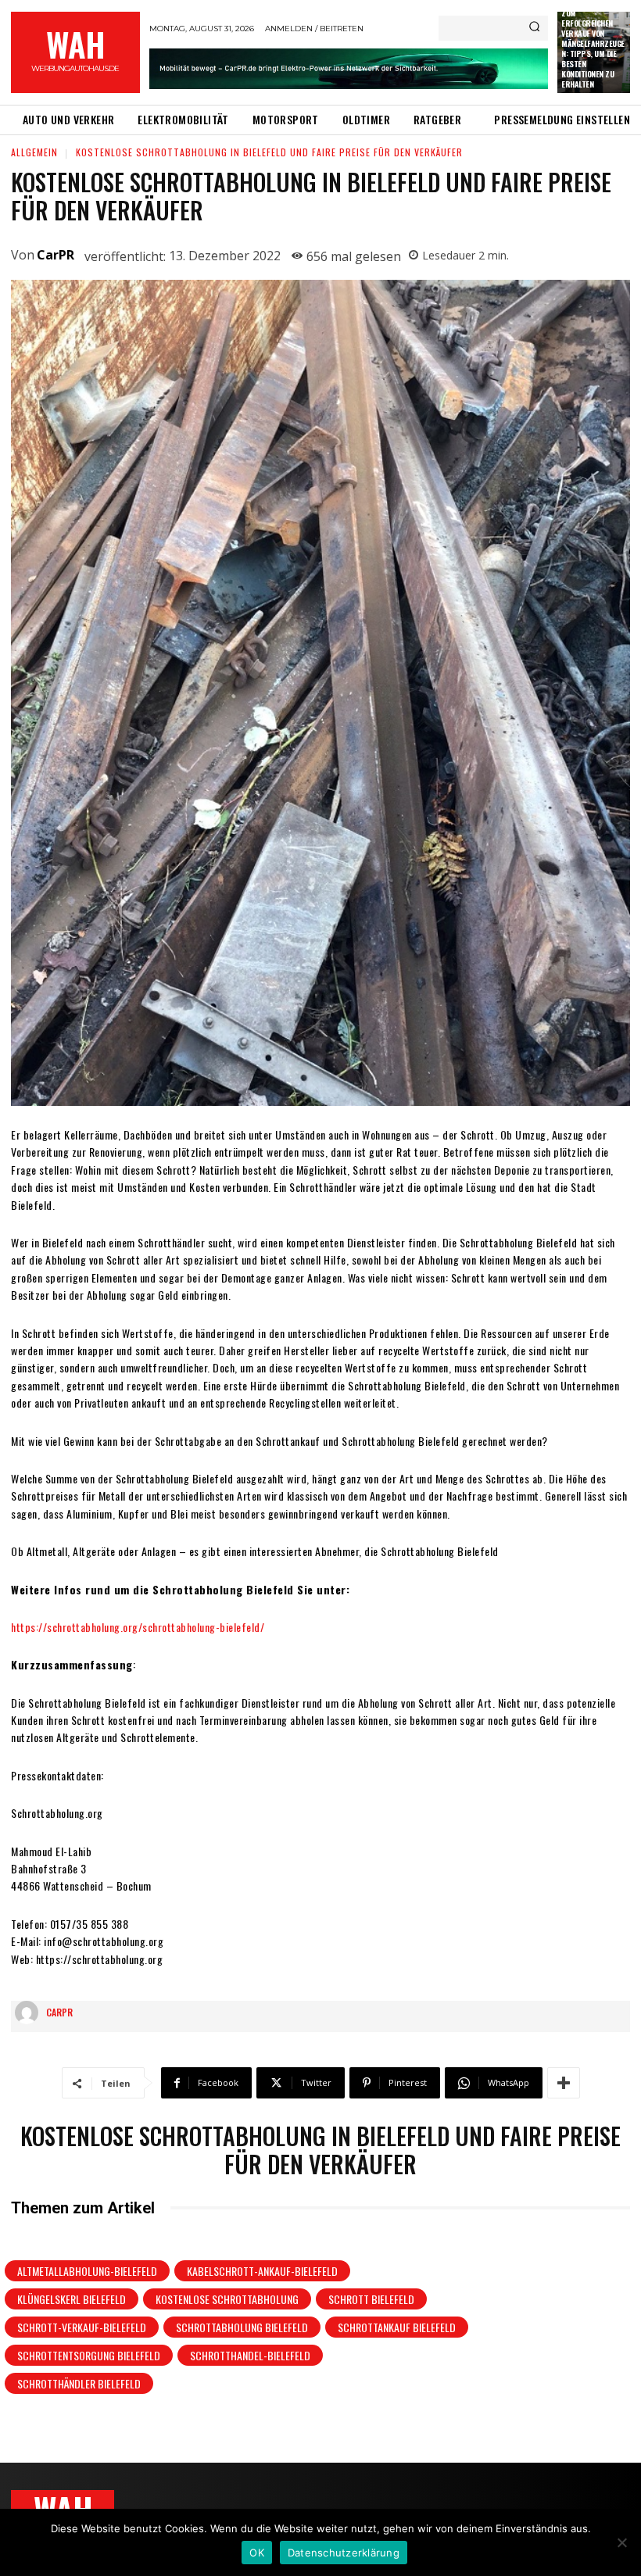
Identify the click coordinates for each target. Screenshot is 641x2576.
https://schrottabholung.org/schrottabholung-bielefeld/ (138, 1627)
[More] (564, 2083)
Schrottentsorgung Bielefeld (89, 2355)
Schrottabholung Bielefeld (242, 2327)
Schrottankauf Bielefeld (397, 2327)
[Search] (534, 28)
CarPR (56, 255)
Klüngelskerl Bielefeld (72, 2299)
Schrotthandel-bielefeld (250, 2355)
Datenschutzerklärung (344, 2553)
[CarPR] (30, 2012)
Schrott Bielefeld (371, 2299)
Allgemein (34, 152)
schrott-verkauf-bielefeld (82, 2327)
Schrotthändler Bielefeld (79, 2383)
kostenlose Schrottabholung (227, 2299)
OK (257, 2553)
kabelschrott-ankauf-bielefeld (262, 2271)
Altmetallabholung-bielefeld (87, 2271)
